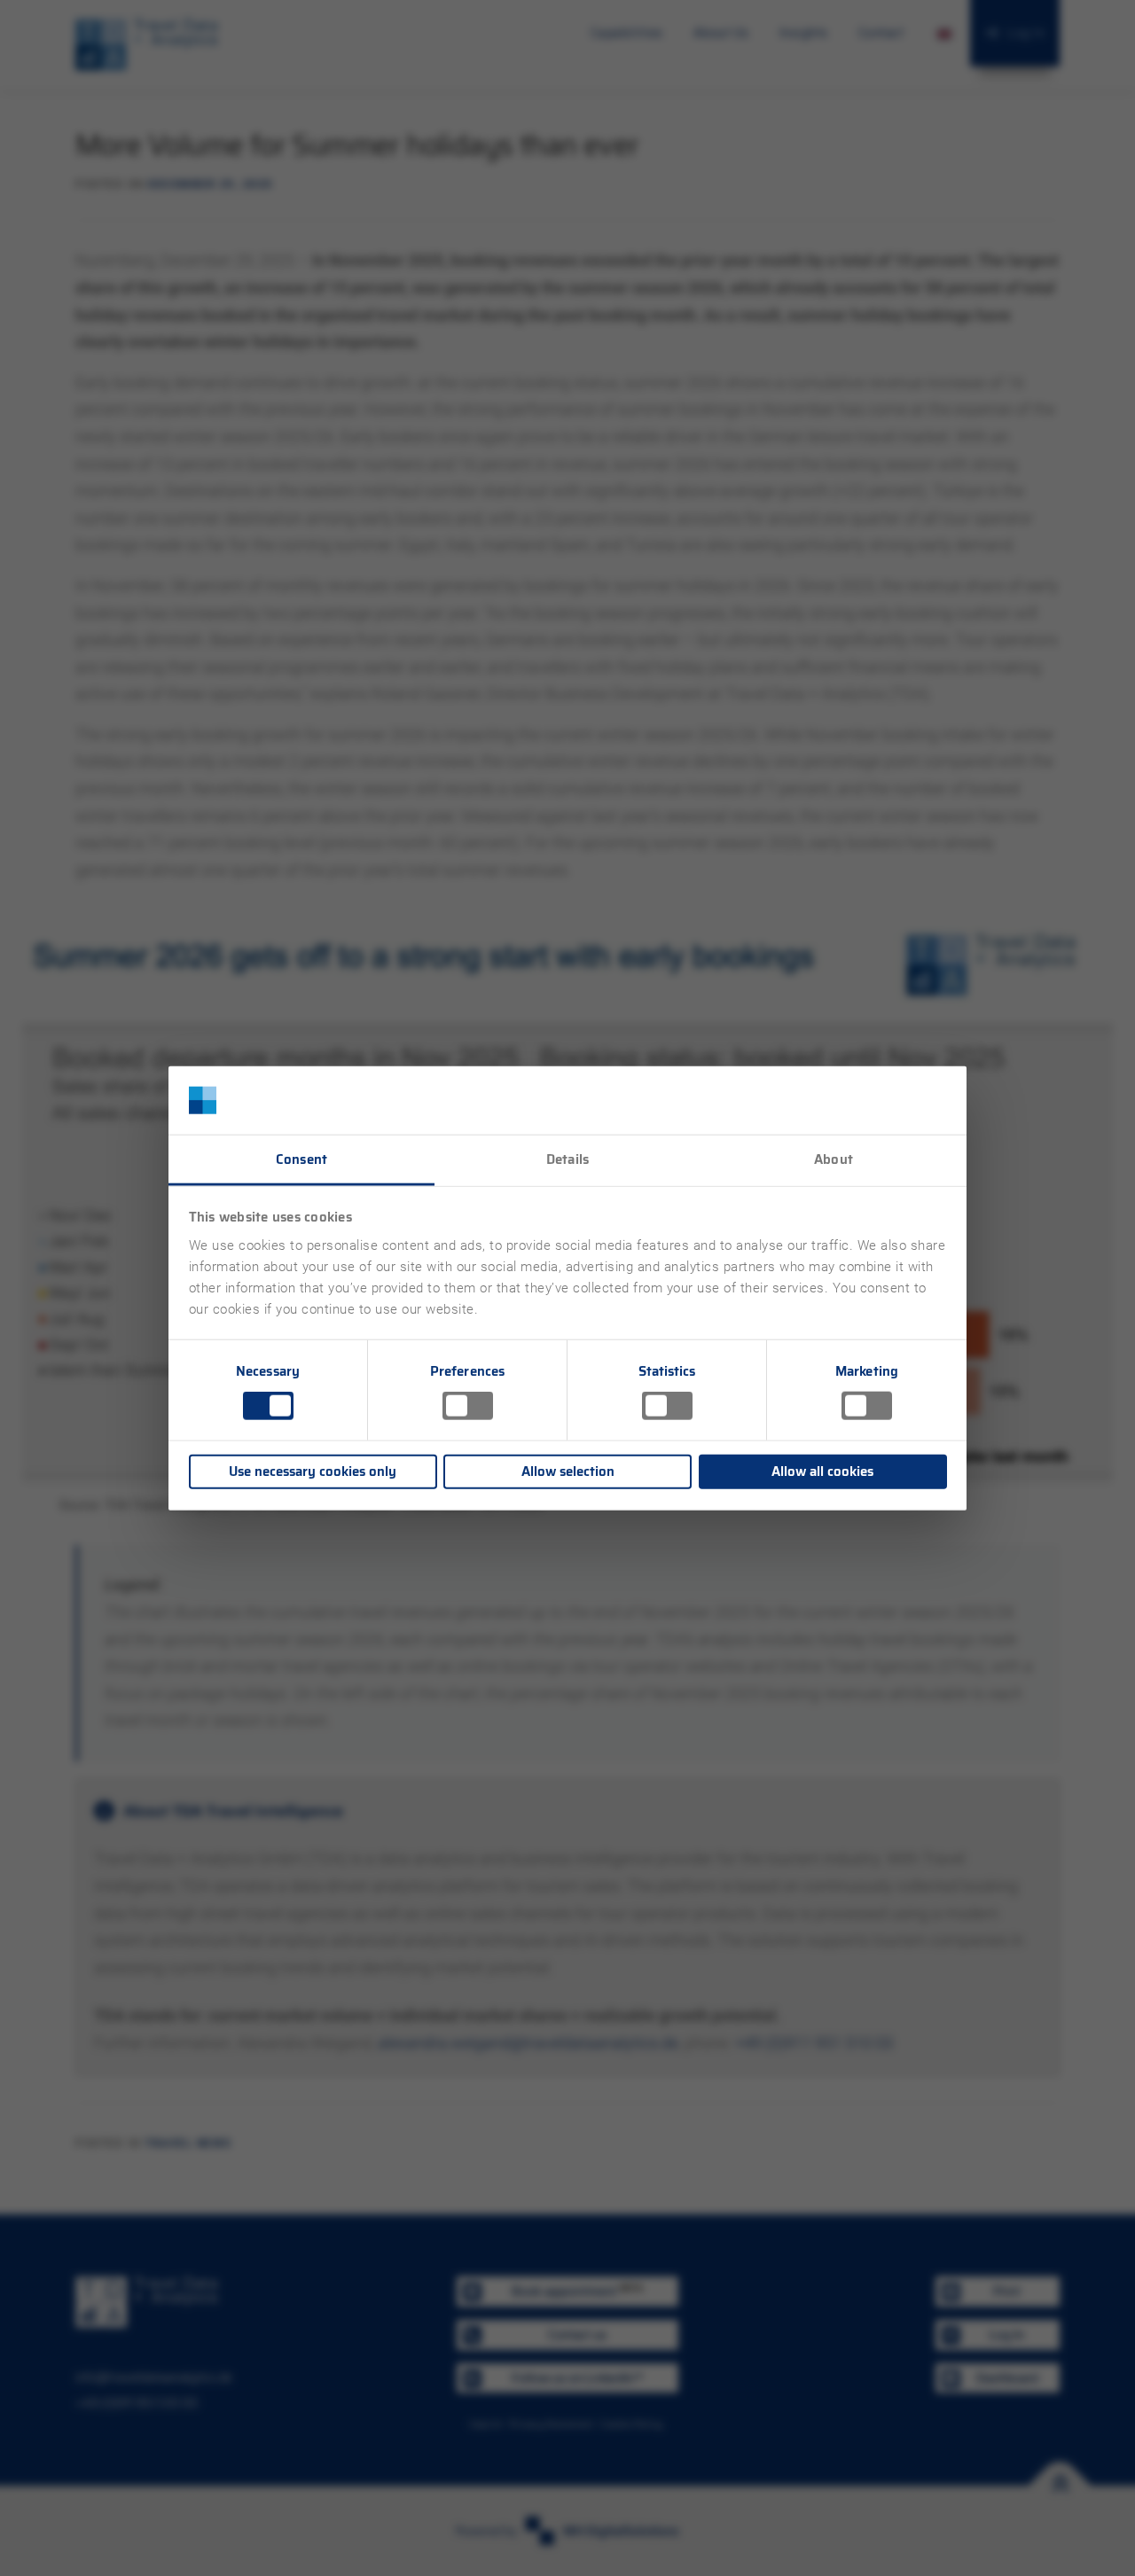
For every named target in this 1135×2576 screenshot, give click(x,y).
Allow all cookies (822, 1471)
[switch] (468, 1406)
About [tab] (834, 1159)
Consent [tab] (301, 1159)
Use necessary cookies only (313, 1471)
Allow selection (568, 1471)
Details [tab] (567, 1159)
